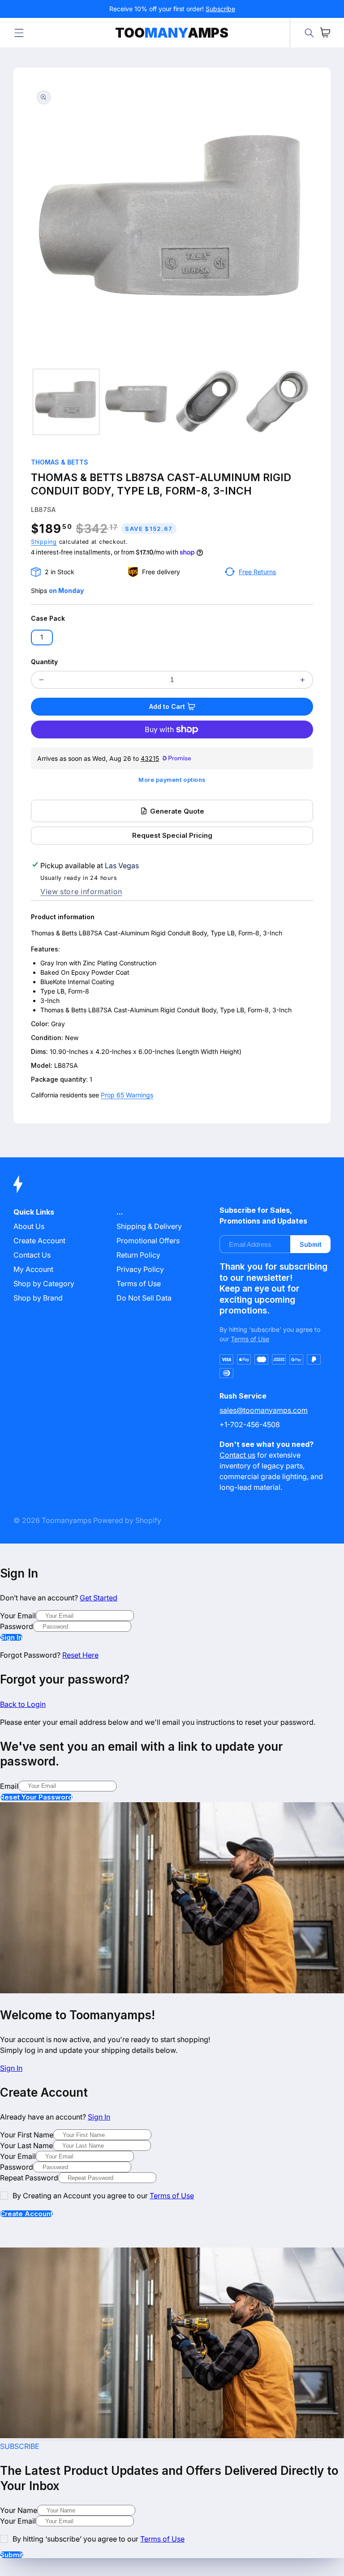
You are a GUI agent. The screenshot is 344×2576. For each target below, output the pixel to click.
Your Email (18, 1616)
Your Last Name (26, 2145)
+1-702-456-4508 (250, 1424)
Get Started (99, 1598)
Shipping (44, 542)
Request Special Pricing (172, 835)
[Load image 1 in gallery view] (66, 402)
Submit (311, 1244)
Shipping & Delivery (149, 1226)
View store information (81, 891)
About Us (29, 1226)
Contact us (237, 1455)
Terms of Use (139, 1284)
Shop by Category (44, 1284)
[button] (19, 33)
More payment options (172, 780)
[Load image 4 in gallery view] (277, 402)
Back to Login (23, 1704)
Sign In (11, 1637)
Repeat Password (29, 2178)
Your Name (19, 2510)
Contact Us (32, 1255)
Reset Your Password (36, 1797)
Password (17, 1626)
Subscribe (220, 9)
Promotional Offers (148, 1241)
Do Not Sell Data (144, 1298)
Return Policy (138, 1255)
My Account (33, 1269)
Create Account (26, 2214)
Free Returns (257, 572)
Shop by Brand (38, 1298)
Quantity (44, 662)
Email (9, 1786)
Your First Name (27, 2135)
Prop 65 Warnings (127, 1095)
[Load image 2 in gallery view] (136, 402)
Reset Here (80, 1655)
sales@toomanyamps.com (264, 1410)
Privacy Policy (140, 1269)
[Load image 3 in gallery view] (206, 402)
